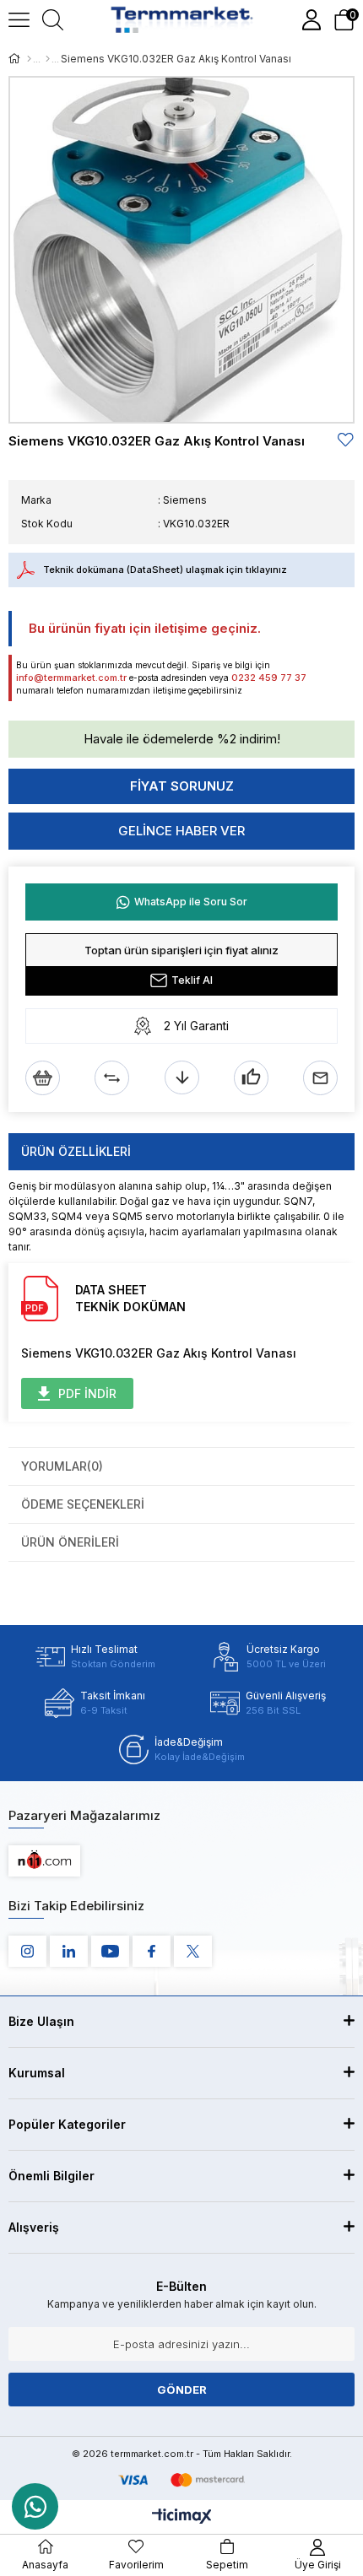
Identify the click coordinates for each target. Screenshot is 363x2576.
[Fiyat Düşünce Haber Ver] (182, 1078)
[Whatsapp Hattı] (35, 2506)
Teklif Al (192, 980)
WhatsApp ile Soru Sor (191, 902)
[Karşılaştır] (112, 1078)
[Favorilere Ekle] (346, 440)
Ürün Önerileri (70, 1542)
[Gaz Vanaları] (48, 59)
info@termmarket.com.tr (71, 678)
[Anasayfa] (29, 59)
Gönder (182, 2390)
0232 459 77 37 (269, 678)
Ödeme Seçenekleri (83, 1504)
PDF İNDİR (87, 1393)
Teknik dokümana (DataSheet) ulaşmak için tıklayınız (165, 570)
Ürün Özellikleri (76, 1151)
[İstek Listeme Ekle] (43, 1078)
